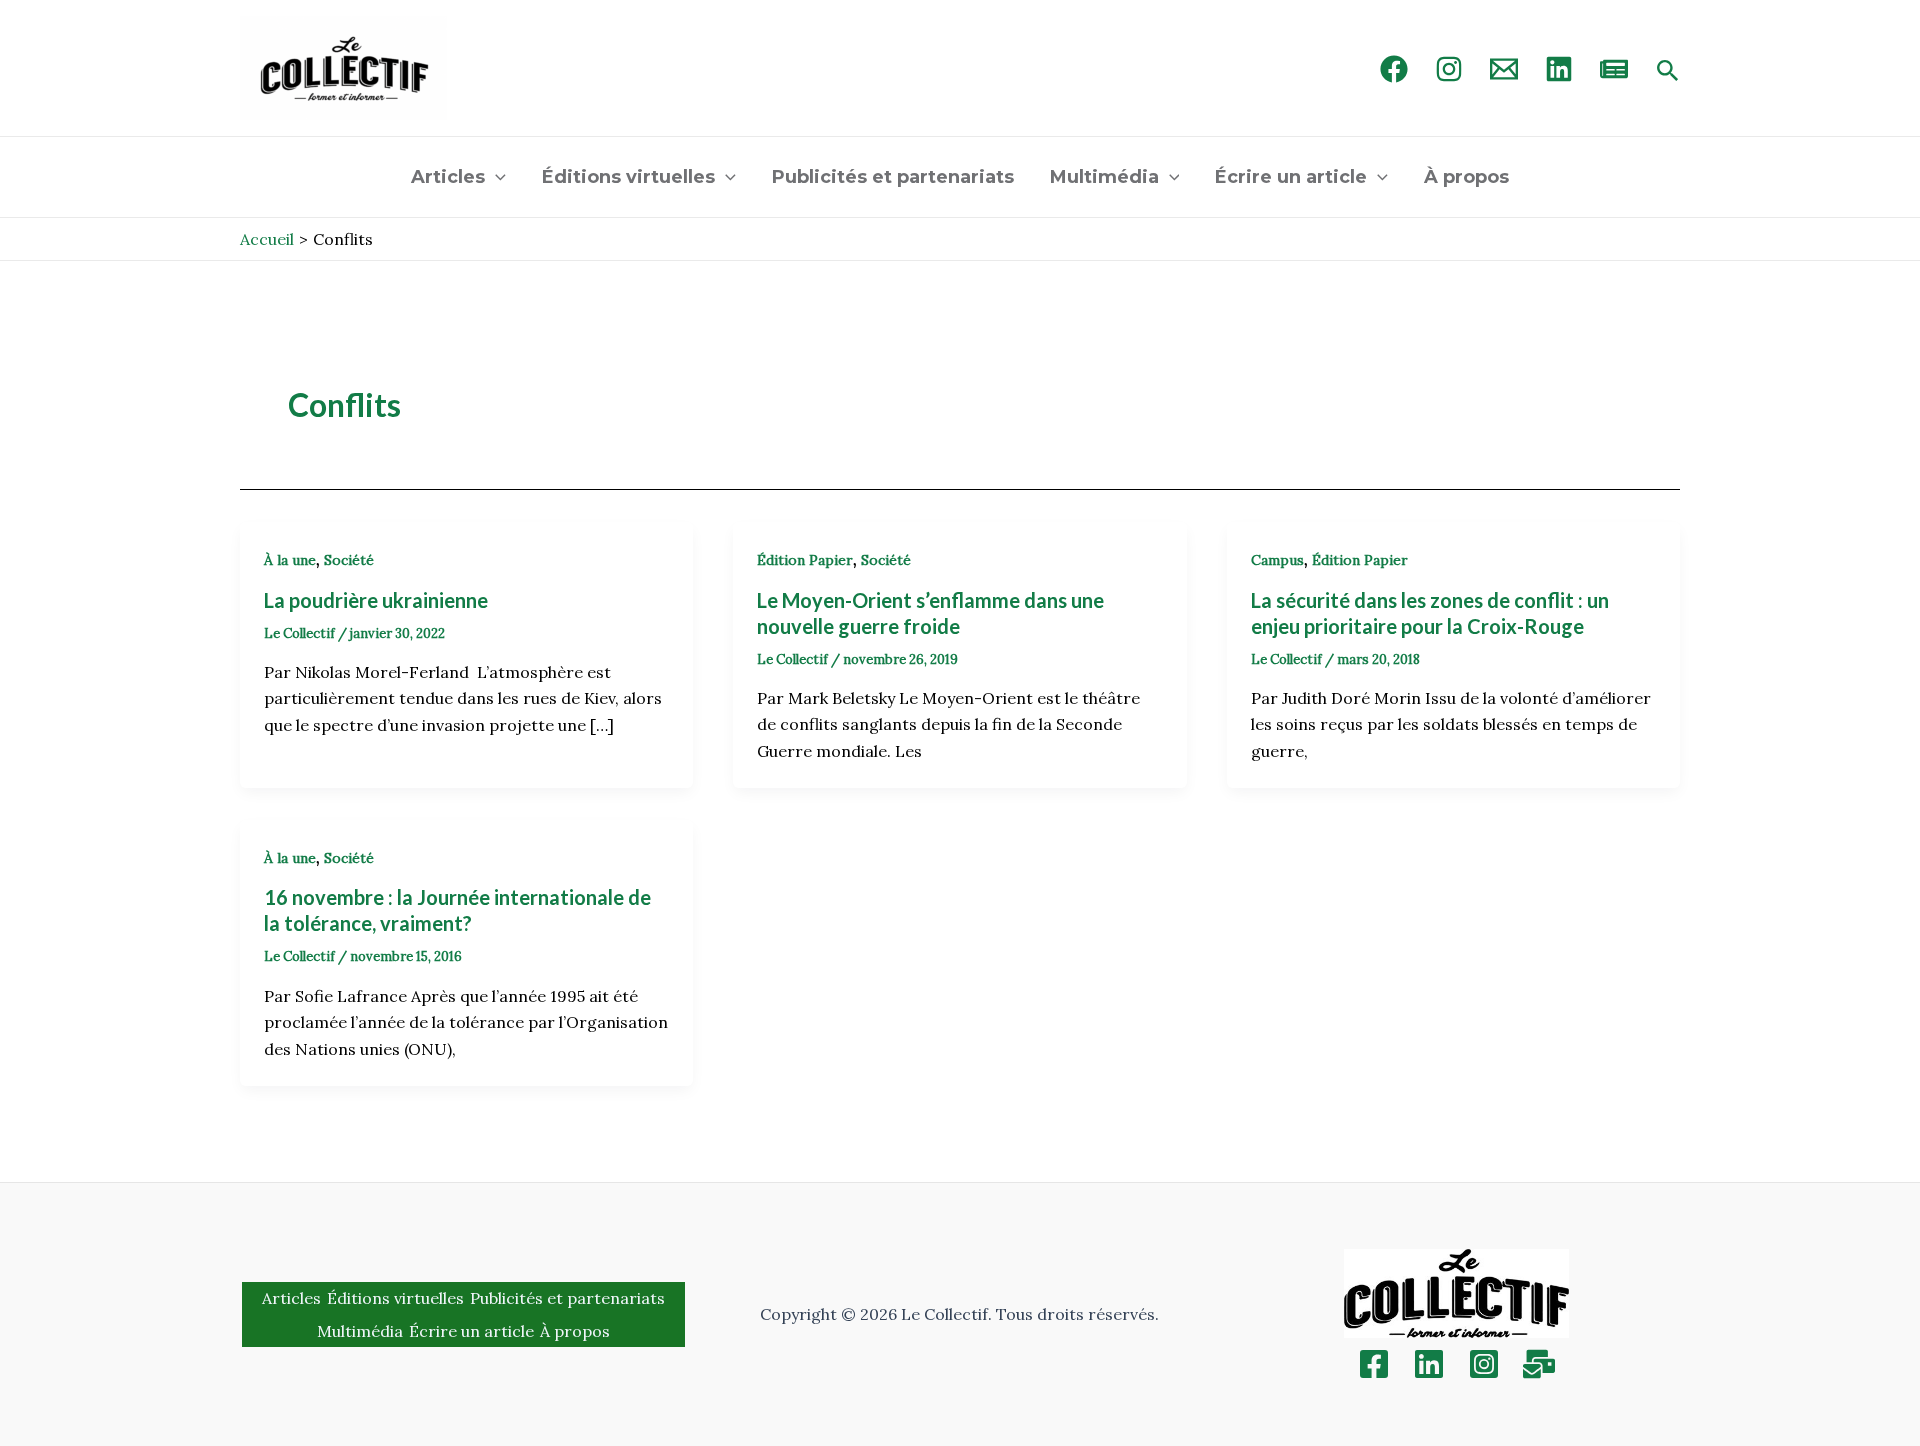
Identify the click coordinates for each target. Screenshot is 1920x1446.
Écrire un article (1291, 177)
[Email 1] (1504, 69)
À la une (290, 560)
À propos (1466, 177)
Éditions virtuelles (628, 177)
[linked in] (1559, 69)
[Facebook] (1394, 69)
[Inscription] (1539, 1364)
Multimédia (1104, 177)
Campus (1277, 560)
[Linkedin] (1429, 1364)
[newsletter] (1614, 69)
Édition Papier (805, 560)
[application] (495, 177)
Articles (448, 177)
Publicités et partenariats (893, 177)
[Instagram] (1449, 69)
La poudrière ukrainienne (378, 600)
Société (349, 560)
